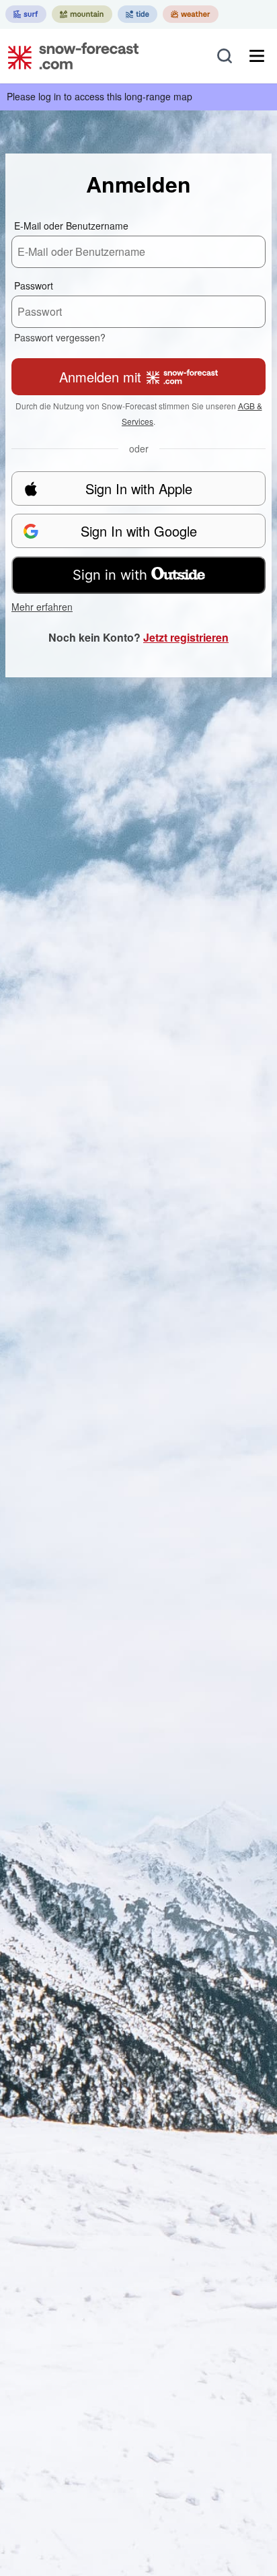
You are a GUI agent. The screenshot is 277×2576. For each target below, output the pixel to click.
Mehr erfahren (42, 607)
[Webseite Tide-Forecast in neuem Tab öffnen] (137, 14)
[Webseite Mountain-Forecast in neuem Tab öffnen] (82, 14)
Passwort (34, 285)
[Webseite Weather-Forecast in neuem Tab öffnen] (191, 14)
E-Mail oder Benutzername (71, 226)
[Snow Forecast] (69, 56)
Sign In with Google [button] (139, 531)
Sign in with (110, 575)
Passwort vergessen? (60, 337)
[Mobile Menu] (257, 56)
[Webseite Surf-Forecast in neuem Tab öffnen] (26, 14)
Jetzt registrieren (186, 637)
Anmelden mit (100, 377)
